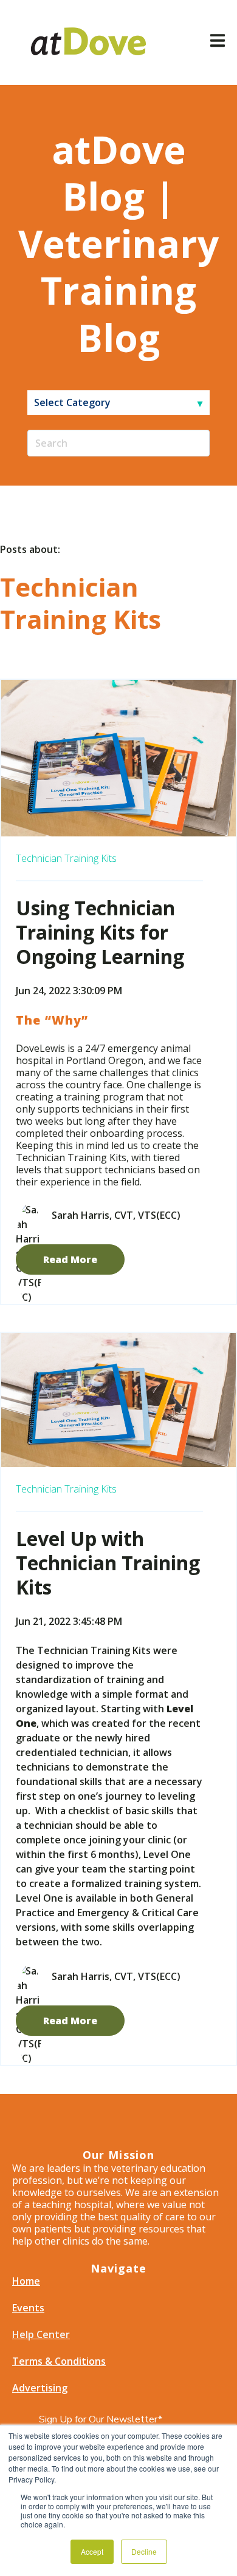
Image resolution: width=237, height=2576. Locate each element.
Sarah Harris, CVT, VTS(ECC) (116, 1215)
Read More (70, 1259)
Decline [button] (144, 2551)
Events (28, 2308)
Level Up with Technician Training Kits (108, 1563)
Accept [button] (92, 2551)
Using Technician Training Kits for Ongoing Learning (100, 932)
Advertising (40, 2388)
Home (26, 2281)
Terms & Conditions (59, 2361)
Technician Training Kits (66, 858)
